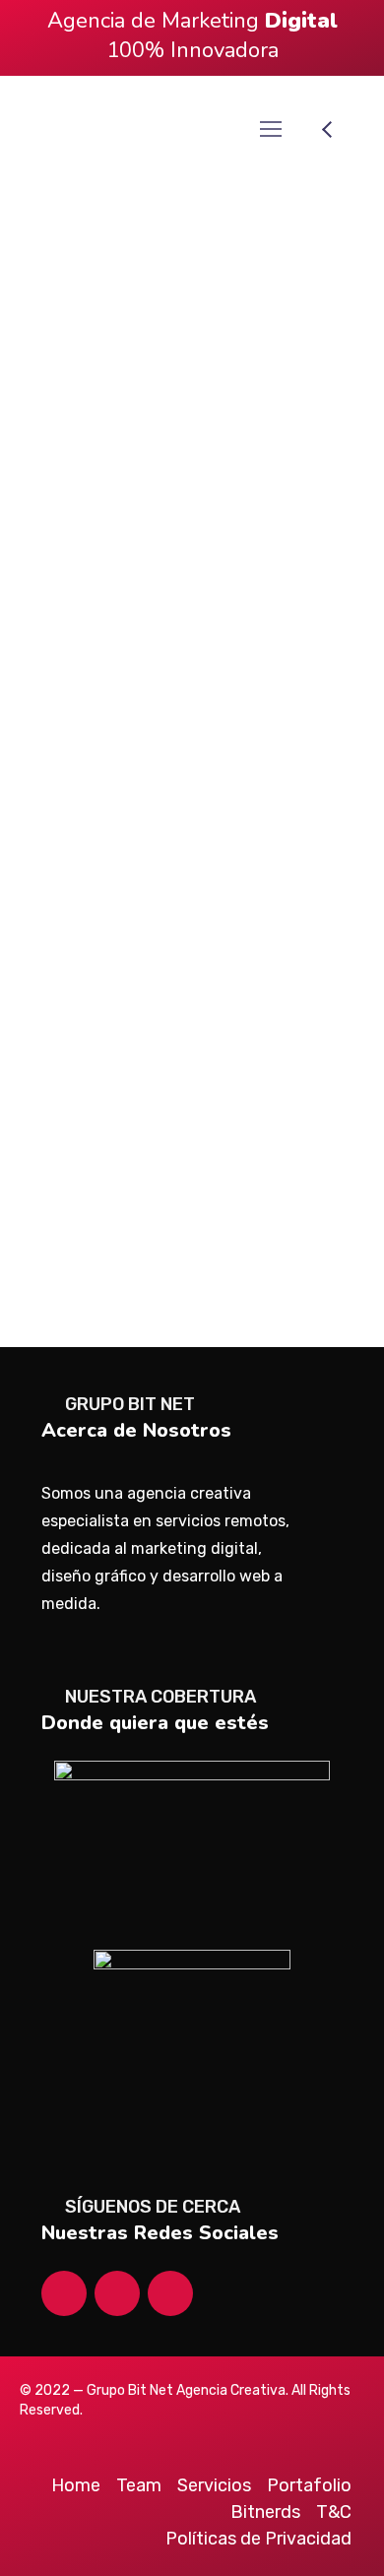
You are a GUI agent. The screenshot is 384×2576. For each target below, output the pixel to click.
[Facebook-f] (117, 2293)
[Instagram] (64, 2293)
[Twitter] (170, 2293)
